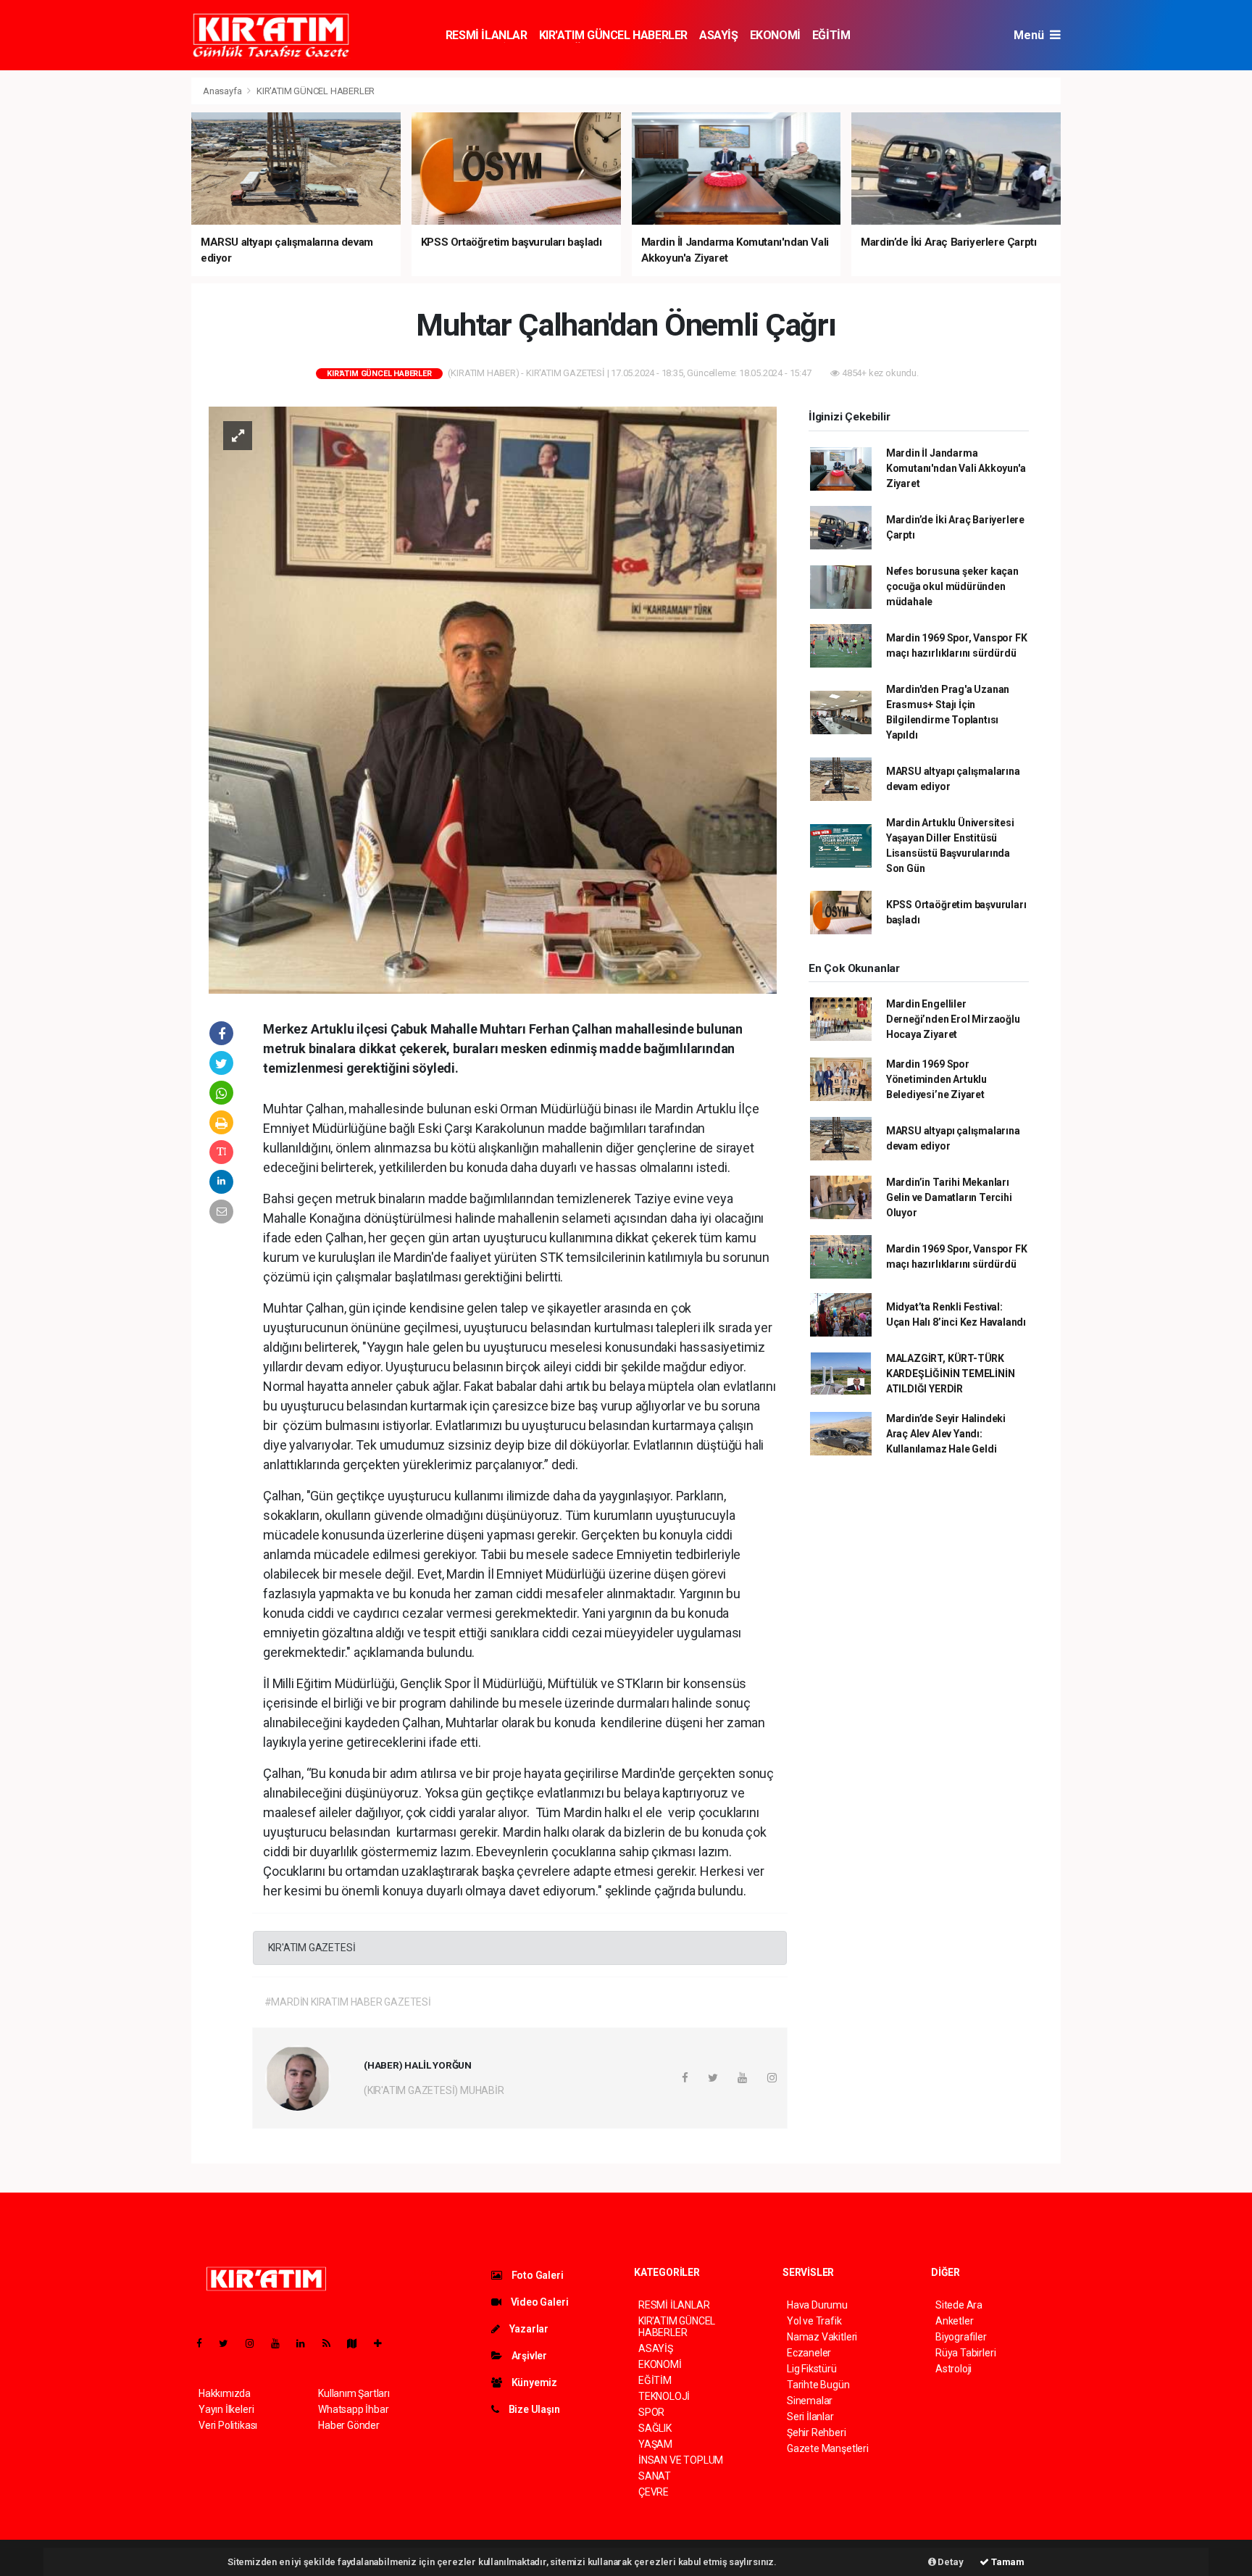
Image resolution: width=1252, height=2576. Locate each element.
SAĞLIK (655, 2428)
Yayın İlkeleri (226, 2409)
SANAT (655, 2476)
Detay (950, 2562)
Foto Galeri (537, 2275)
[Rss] (332, 2343)
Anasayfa (223, 91)
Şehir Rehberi (817, 2432)
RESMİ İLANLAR (487, 35)
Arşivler (528, 2356)
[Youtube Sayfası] (281, 2343)
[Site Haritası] (358, 2343)
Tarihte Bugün (818, 2385)
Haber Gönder (349, 2425)
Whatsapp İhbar (353, 2409)
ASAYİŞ (719, 35)
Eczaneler (809, 2353)
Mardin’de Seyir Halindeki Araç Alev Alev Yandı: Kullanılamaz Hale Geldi (946, 1434)
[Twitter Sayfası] (229, 2343)
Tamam (1007, 2562)
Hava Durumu (817, 2305)
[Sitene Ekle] (384, 2343)
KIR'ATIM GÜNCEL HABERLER (613, 35)
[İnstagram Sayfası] (256, 2343)
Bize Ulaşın (533, 2409)
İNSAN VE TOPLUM (681, 2460)
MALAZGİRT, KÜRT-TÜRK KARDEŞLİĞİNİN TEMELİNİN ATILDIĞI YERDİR (951, 1374)
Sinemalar (810, 2401)
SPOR (651, 2412)
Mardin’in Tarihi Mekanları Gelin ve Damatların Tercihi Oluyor (949, 1197)
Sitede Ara (959, 2305)
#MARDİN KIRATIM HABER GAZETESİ (348, 2002)
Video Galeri (538, 2302)
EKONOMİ (775, 35)
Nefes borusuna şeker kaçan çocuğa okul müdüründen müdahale (952, 586)
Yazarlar (528, 2329)
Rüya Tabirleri (965, 2353)
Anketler (954, 2321)
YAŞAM (655, 2444)
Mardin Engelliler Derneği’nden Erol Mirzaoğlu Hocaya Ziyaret (953, 1019)
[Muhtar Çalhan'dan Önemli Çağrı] (493, 699)
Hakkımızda (225, 2393)
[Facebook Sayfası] (205, 2343)
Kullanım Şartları (354, 2393)
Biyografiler (961, 2337)
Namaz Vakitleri (822, 2337)
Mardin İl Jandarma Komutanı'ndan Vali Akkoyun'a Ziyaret (956, 468)
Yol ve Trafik (814, 2321)
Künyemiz (533, 2382)
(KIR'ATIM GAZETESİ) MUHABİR (434, 2090)
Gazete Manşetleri (828, 2448)
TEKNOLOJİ (664, 2396)
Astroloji (953, 2369)
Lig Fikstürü (812, 2369)
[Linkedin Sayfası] (306, 2343)
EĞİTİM (831, 35)
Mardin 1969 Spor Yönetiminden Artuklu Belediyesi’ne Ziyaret (936, 1079)
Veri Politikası (228, 2425)
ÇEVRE (654, 2492)
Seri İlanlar (810, 2417)
